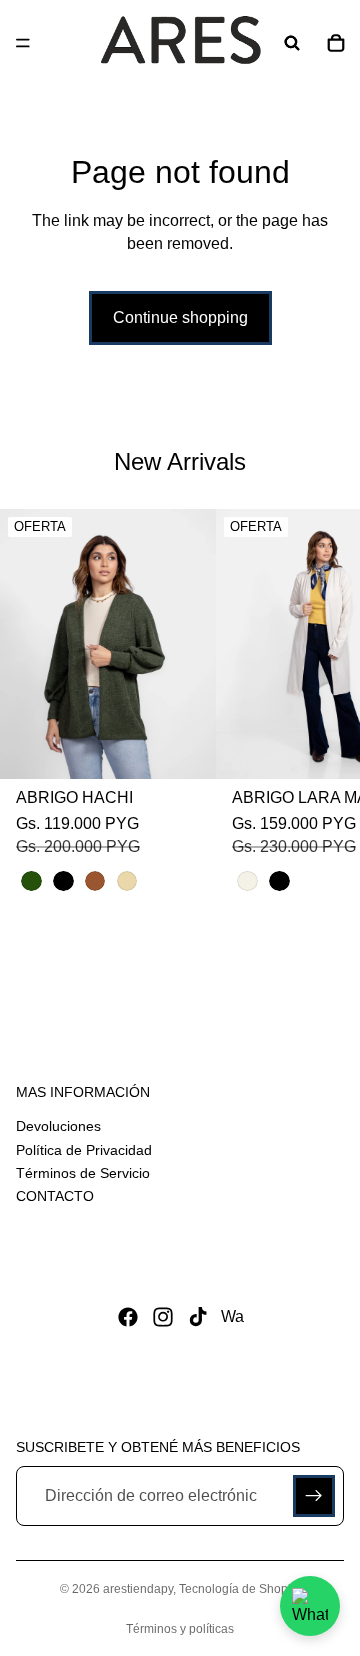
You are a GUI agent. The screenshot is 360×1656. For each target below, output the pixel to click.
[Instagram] (163, 1317)
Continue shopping (180, 317)
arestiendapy (138, 1589)
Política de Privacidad (84, 1150)
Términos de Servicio (83, 1173)
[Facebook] (128, 1317)
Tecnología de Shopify (239, 1589)
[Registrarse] (314, 1497)
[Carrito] (336, 43)
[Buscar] (292, 43)
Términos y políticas (180, 1629)
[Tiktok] (198, 1317)
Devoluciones (58, 1126)
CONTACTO (55, 1196)
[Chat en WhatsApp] (310, 1606)
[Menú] (23, 43)
